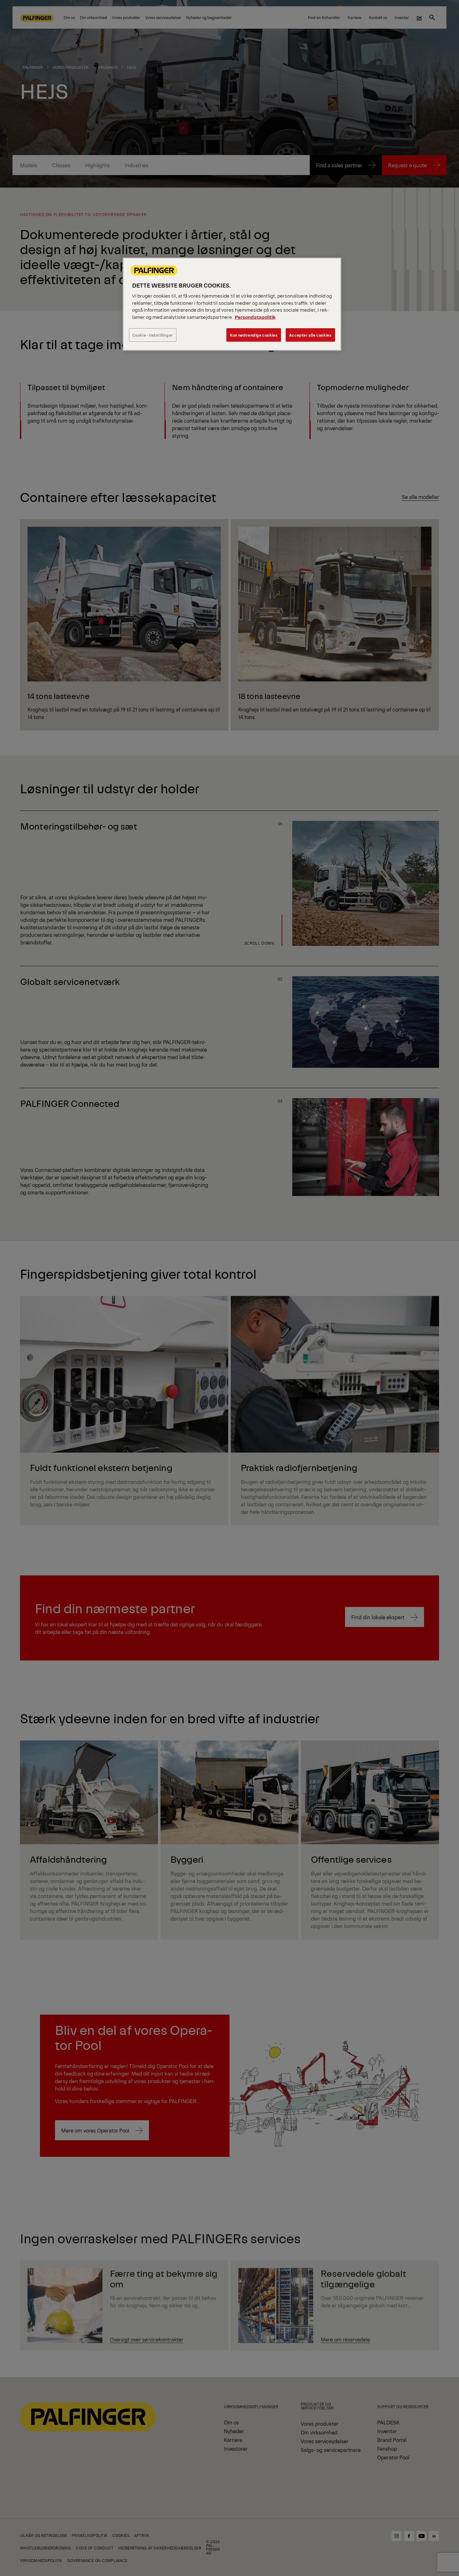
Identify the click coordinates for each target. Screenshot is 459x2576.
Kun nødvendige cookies (254, 335)
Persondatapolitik (255, 317)
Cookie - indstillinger (153, 335)
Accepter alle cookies (310, 335)
